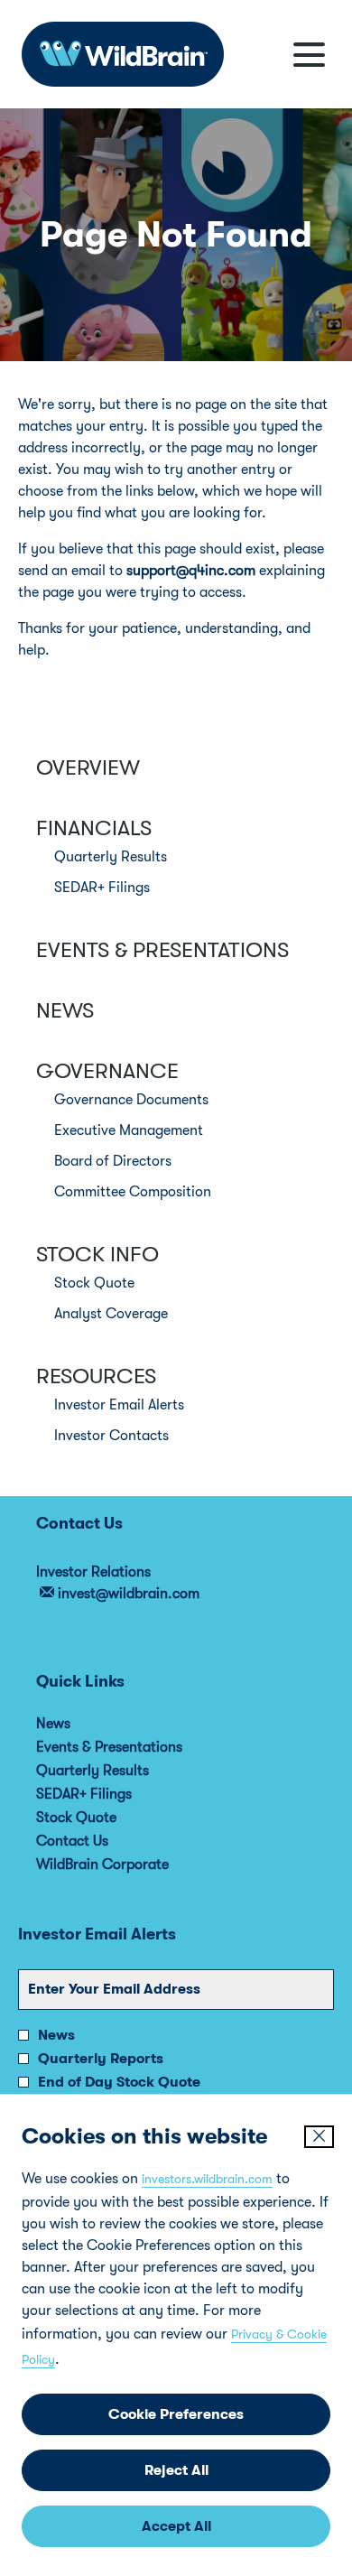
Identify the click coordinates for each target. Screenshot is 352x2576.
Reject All (176, 2470)
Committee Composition (133, 1192)
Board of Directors (113, 1161)
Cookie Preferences (176, 2414)
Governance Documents (131, 1100)
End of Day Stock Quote (119, 2082)
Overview (88, 767)
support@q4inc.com (191, 571)
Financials (94, 828)
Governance (107, 1071)
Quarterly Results (111, 857)
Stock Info (97, 1254)
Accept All (176, 2526)
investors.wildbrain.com (207, 2179)
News (65, 1010)
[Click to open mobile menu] (309, 55)
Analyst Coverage (111, 1314)
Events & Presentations (162, 950)
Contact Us (97, 1841)
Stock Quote (94, 1283)
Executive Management (129, 1130)
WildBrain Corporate (127, 1865)
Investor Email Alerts (119, 1405)
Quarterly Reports (101, 2059)
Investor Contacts (111, 1436)
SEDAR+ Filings (102, 888)
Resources (96, 1376)
